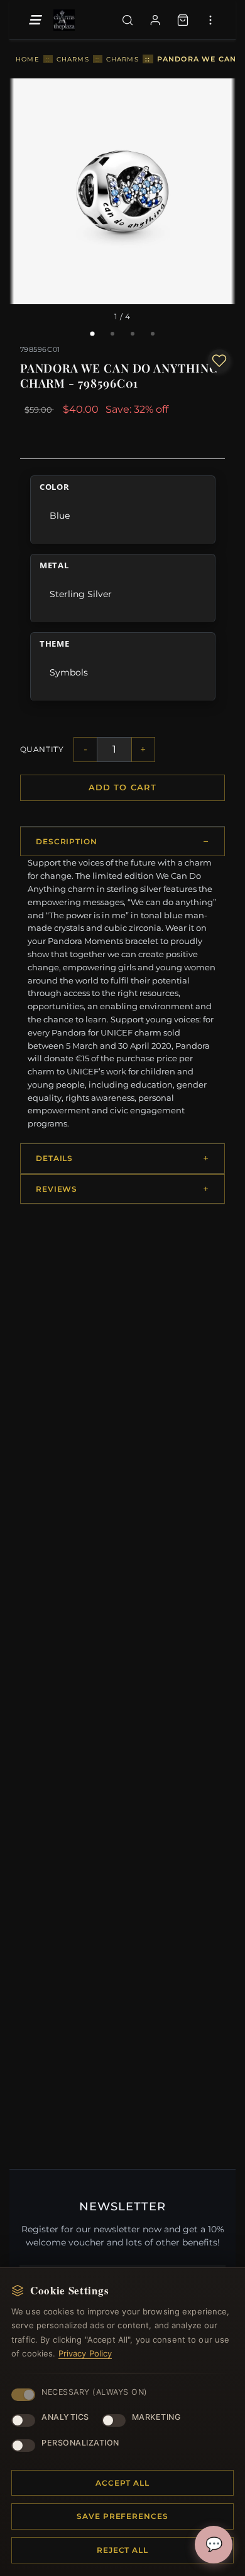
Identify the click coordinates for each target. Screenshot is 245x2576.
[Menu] (35, 20)
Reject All (123, 2550)
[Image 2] (112, 334)
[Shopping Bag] (183, 20)
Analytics (65, 2417)
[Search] (128, 20)
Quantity (42, 749)
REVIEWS (57, 1189)
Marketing (156, 2417)
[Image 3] (133, 334)
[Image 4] (153, 334)
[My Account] (155, 20)
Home (28, 59)
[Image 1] (92, 334)
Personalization (80, 2443)
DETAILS (55, 1158)
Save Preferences (122, 2516)
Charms (73, 59)
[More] (210, 20)
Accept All (123, 2483)
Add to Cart (122, 787)
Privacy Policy (85, 2353)
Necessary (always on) (95, 2392)
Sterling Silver (81, 594)
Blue (60, 515)
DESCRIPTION (67, 841)
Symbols (69, 672)
